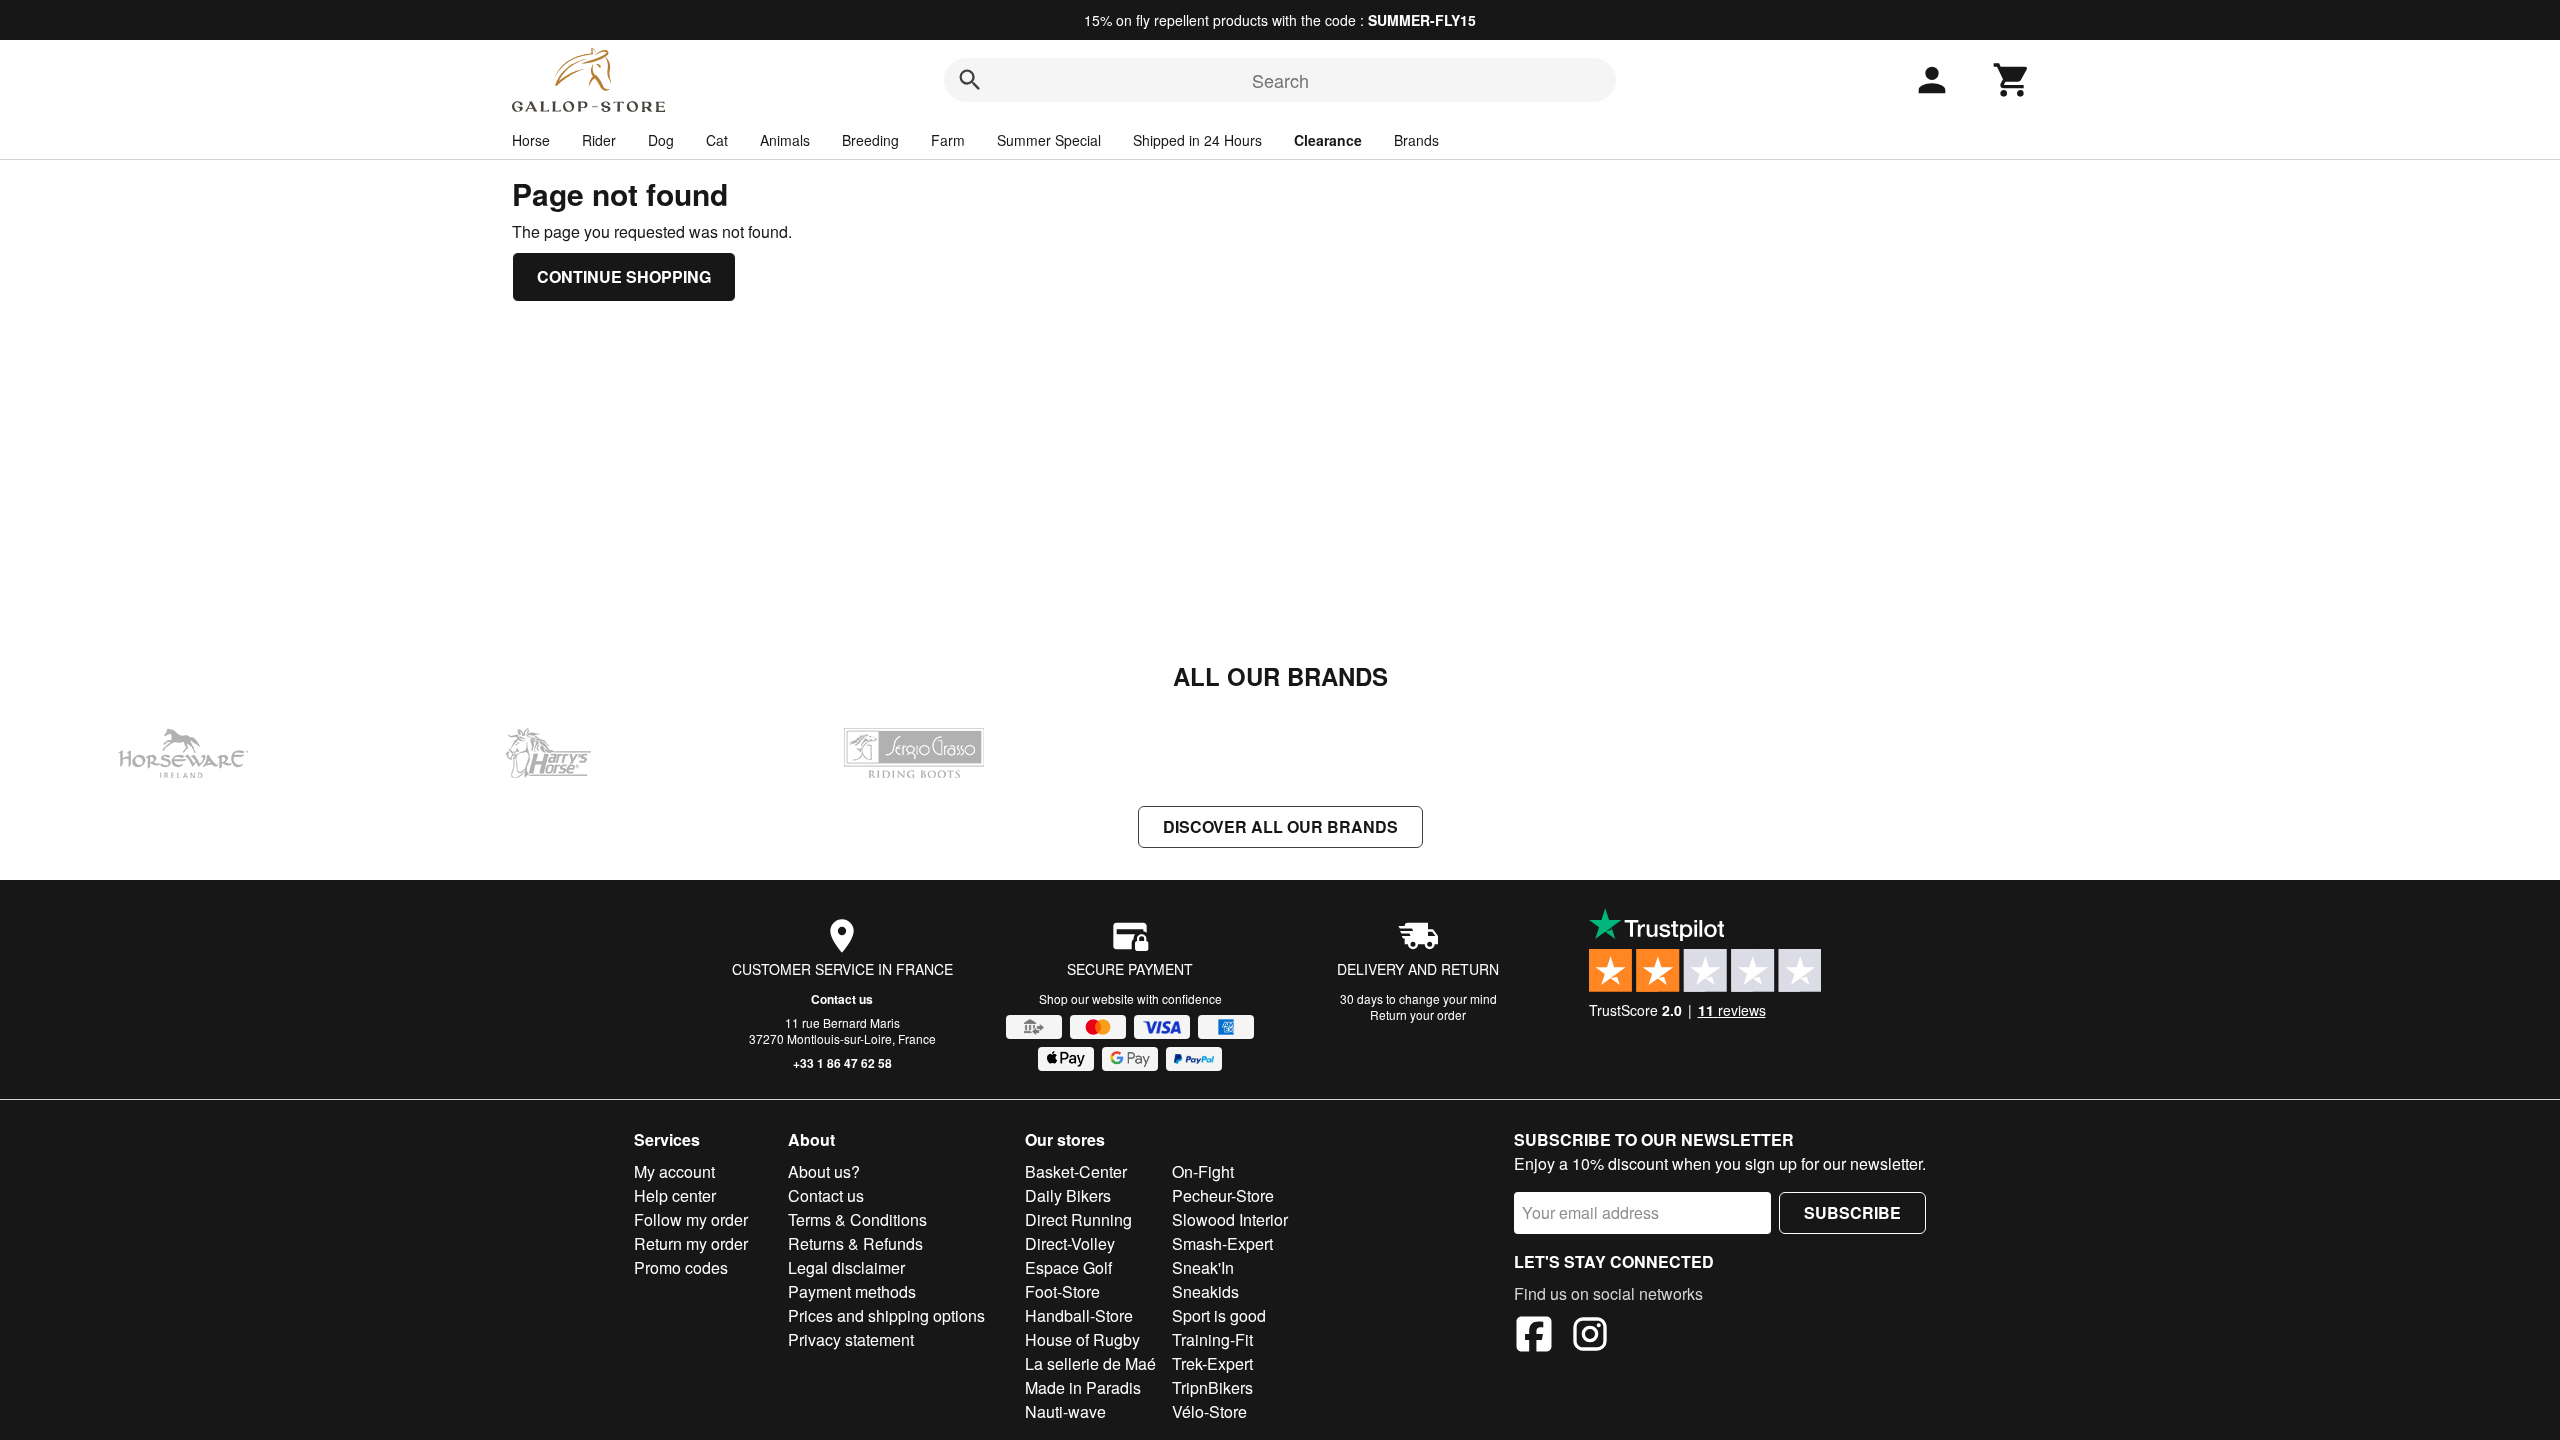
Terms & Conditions (857, 1219)
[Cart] (2012, 80)
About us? (824, 1171)
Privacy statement (851, 1339)
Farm (948, 140)
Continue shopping (624, 276)
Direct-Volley (1070, 1243)
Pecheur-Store (1223, 1195)
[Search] (970, 80)
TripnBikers (1212, 1387)
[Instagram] (1590, 1337)
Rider (599, 140)
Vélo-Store (1209, 1411)
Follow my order (691, 1219)
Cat (717, 140)
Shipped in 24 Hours (1197, 140)
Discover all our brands (1280, 826)
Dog (661, 140)
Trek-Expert (1212, 1363)
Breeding (870, 140)
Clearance (1328, 140)
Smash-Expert (1222, 1243)
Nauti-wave (1065, 1411)
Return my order (691, 1243)
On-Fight (1203, 1171)
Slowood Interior (1230, 1219)
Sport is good (1219, 1315)
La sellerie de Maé (1090, 1363)
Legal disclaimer (846, 1267)
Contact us (842, 999)
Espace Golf (1068, 1267)
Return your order (1418, 1014)
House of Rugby (1082, 1339)
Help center (675, 1195)
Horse (531, 140)
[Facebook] (1534, 1337)
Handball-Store (1079, 1315)
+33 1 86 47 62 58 (842, 1063)
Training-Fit (1212, 1339)
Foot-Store (1062, 1291)
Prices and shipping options (886, 1315)
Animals (785, 140)
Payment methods (852, 1291)
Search (1280, 80)
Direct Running (1078, 1219)
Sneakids (1205, 1291)
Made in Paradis (1083, 1387)
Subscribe (1852, 1212)
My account (674, 1171)
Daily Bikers (1068, 1195)
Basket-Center (1076, 1171)
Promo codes (681, 1267)
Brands (1416, 140)
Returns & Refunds (855, 1243)
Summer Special (1049, 140)
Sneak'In (1203, 1267)
